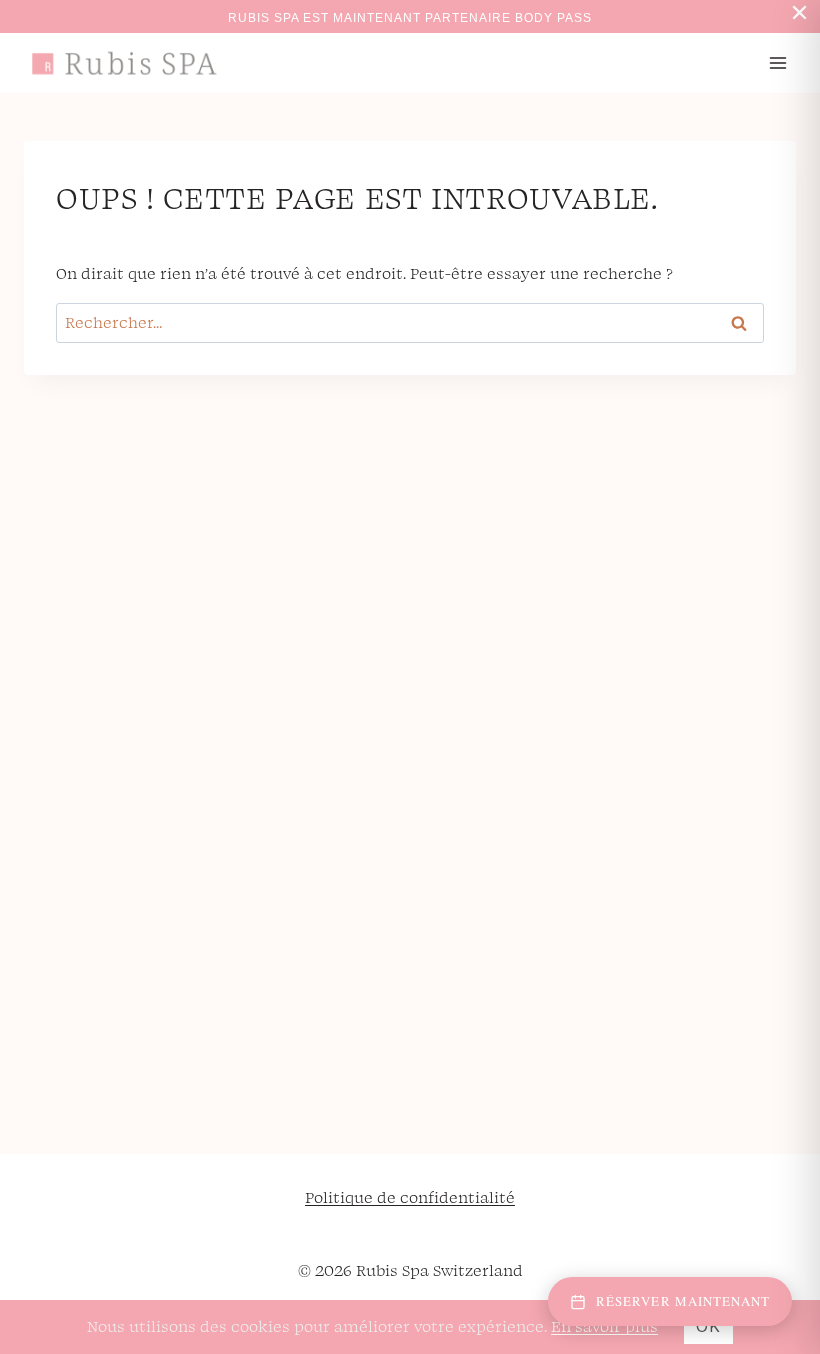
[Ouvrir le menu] (777, 62)
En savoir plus (604, 1326)
